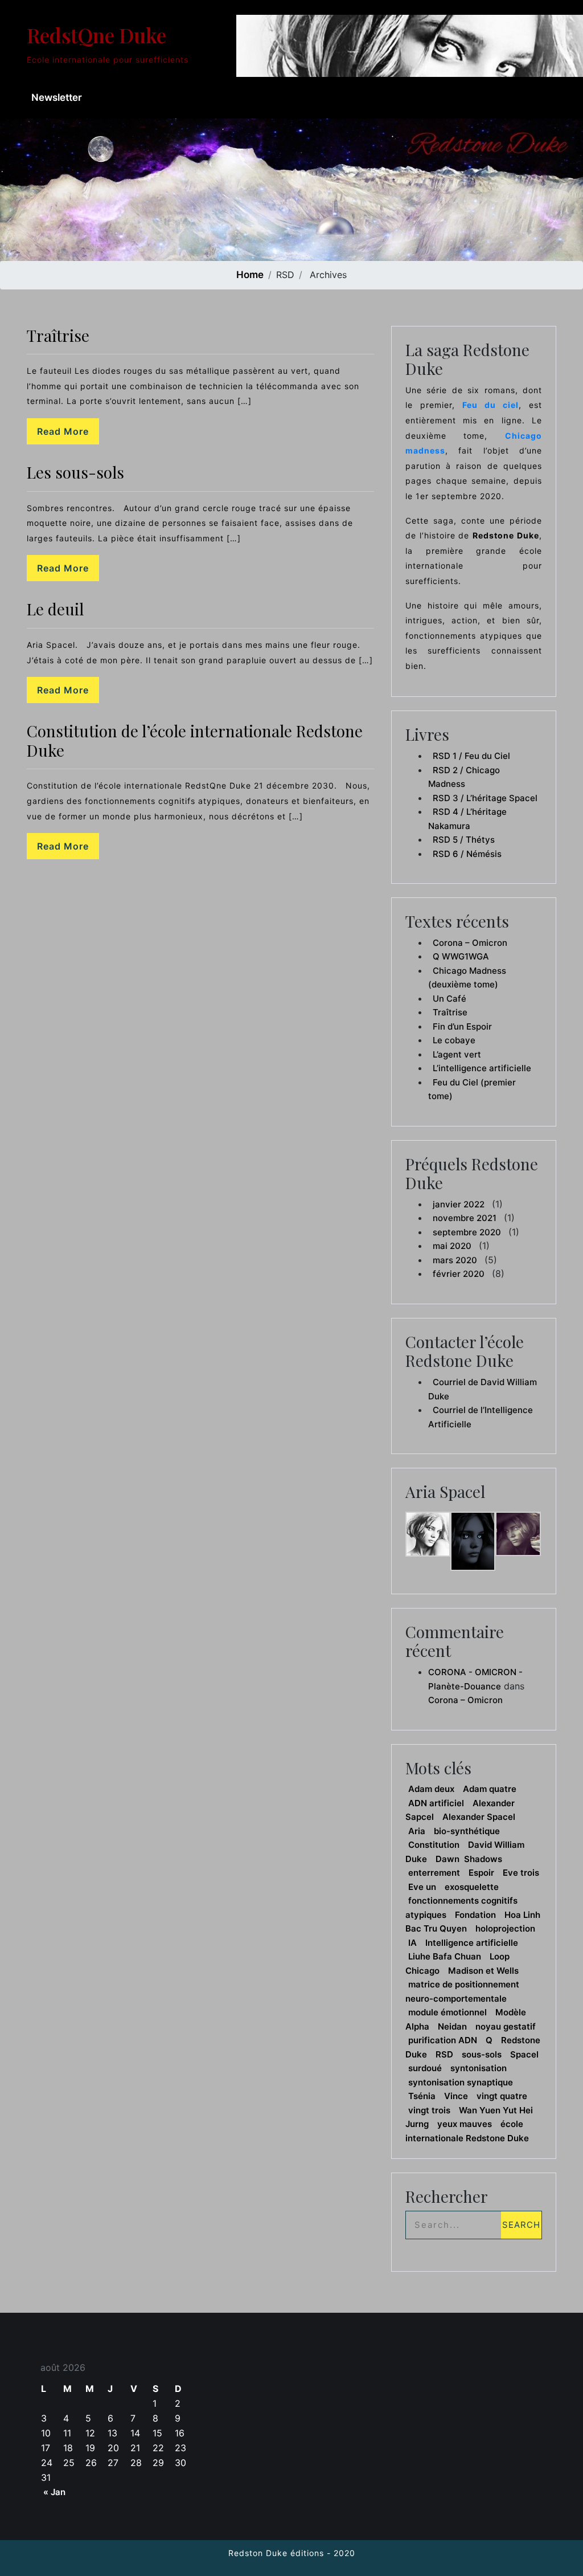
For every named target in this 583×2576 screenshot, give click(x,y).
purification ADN (443, 2040)
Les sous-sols (75, 472)
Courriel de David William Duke (483, 1389)
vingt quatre (502, 2096)
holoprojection (505, 1928)
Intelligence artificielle (472, 1943)
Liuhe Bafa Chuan (445, 1956)
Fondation (475, 1915)
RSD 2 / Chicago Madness (464, 777)
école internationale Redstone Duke (467, 2131)
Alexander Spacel (479, 1817)
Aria (417, 1831)
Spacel (524, 2054)
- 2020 (340, 2553)
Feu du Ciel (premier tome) (472, 1089)
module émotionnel (447, 2012)
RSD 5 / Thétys (464, 840)
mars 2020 (455, 1260)
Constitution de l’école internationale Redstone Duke (195, 740)
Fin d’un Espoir (462, 1026)
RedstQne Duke (97, 35)
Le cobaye (454, 1040)
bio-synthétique (467, 1831)
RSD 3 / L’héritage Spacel (485, 798)
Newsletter (57, 97)
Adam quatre (490, 1789)
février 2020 (459, 1274)
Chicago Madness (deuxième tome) (467, 978)
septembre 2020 (467, 1232)
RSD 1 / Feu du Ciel (471, 756)
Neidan (452, 2026)
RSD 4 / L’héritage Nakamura (467, 819)
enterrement (434, 1873)
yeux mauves (465, 2124)
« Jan (54, 2492)
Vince (456, 2096)
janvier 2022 (459, 1204)
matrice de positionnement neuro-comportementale (462, 1991)
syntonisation (479, 2068)
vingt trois (429, 2110)
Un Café (449, 999)
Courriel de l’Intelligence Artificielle (481, 1417)
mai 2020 (452, 1246)
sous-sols (482, 2054)
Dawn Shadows (469, 1859)
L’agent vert (457, 1054)
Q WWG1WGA (461, 956)
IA (412, 1943)
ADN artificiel (436, 1803)
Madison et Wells (483, 1971)
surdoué (425, 2068)
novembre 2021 (465, 1218)
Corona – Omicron (470, 943)
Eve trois (521, 1873)
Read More (63, 431)
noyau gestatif (506, 2026)
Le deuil (55, 609)
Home (250, 275)
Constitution (434, 1845)
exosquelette (472, 1887)
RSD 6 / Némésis (467, 854)
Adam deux (431, 1789)
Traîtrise (58, 335)
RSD (444, 2054)
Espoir (481, 1873)
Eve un (422, 1887)
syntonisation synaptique (461, 2082)
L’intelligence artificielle (482, 1068)
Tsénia (422, 2096)
